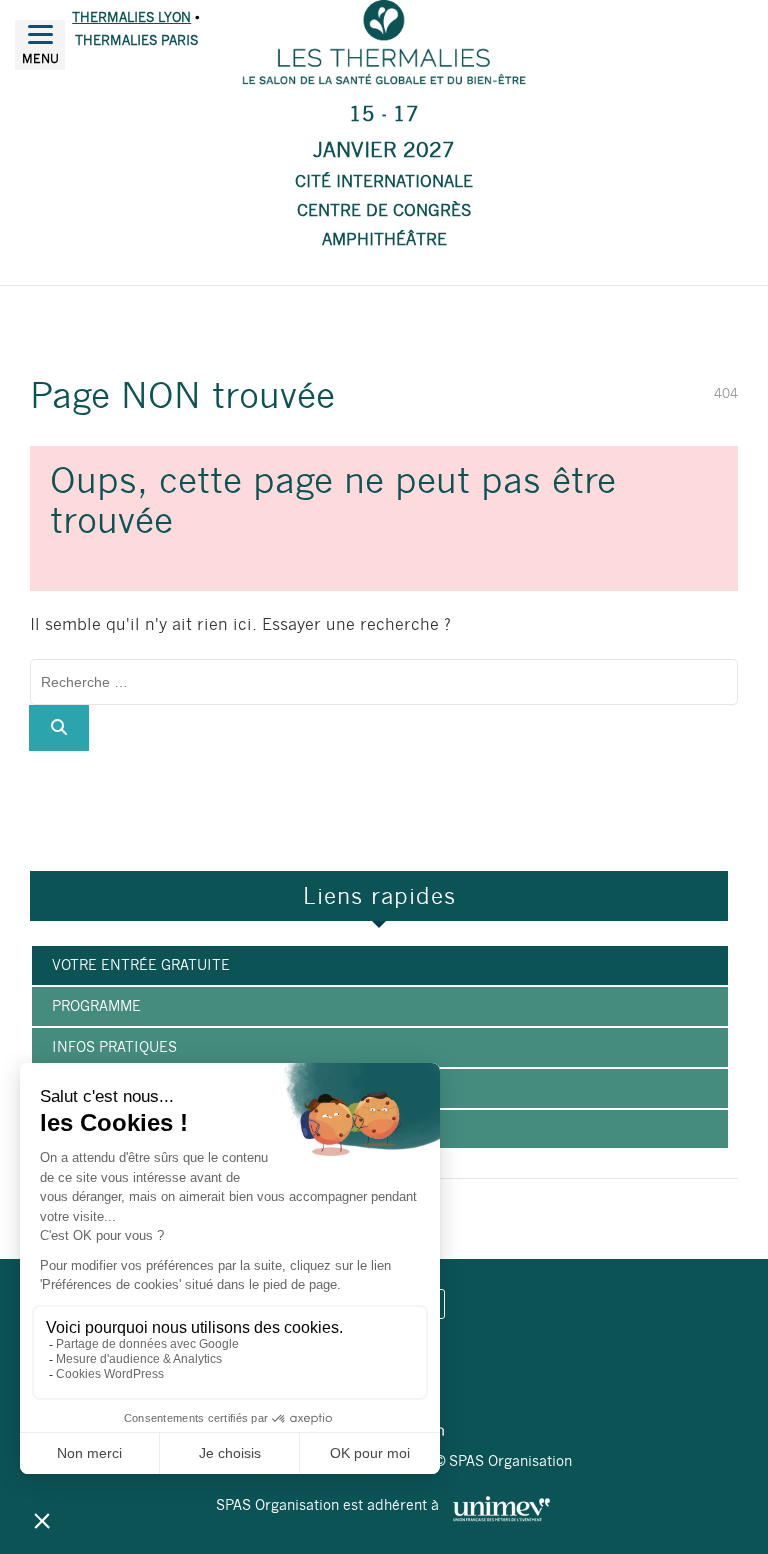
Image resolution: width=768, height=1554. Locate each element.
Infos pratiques (114, 1047)
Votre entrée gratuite (141, 965)
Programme (96, 1006)
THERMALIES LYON (131, 17)
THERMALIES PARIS (136, 40)
